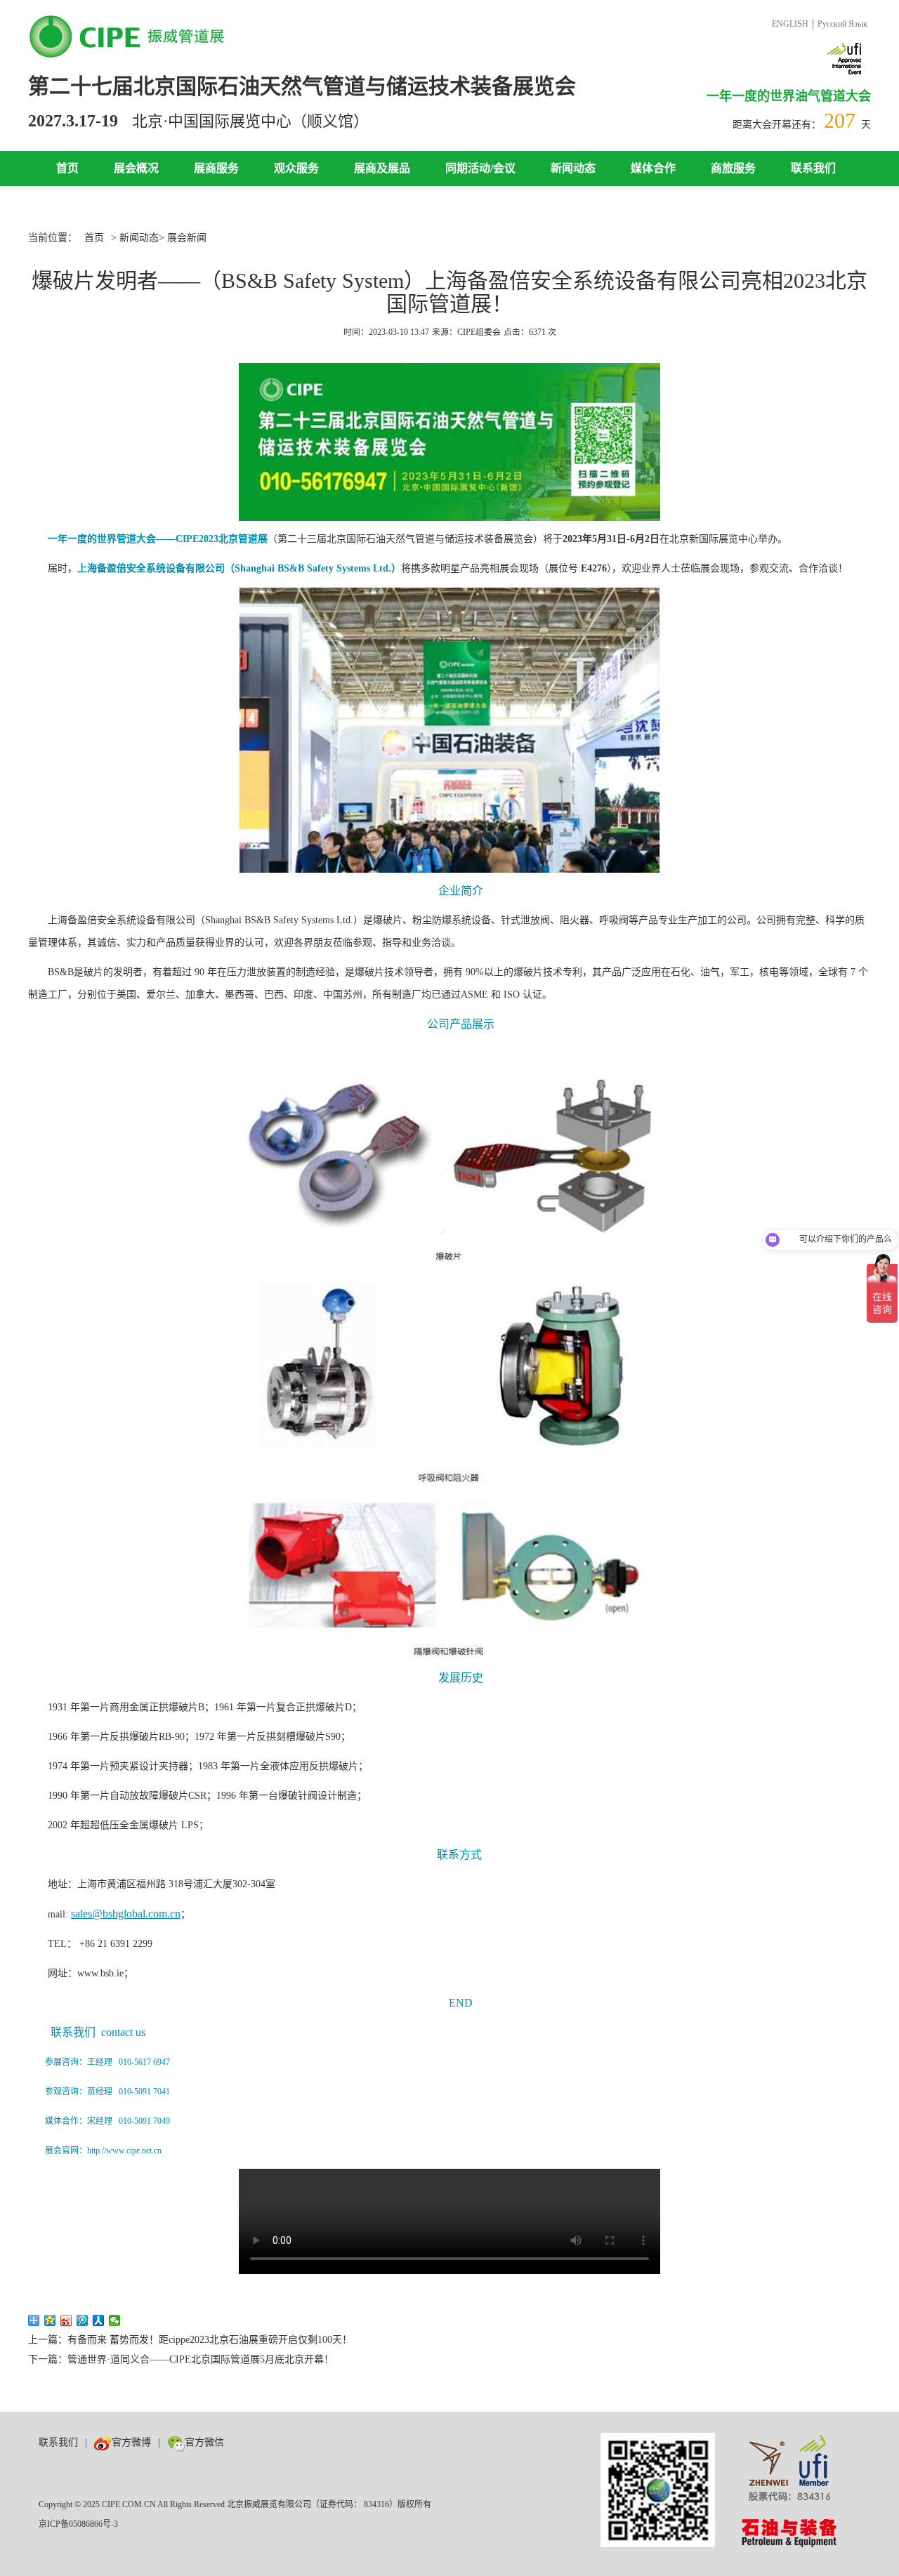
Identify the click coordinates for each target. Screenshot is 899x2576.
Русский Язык (842, 24)
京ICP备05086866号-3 (78, 2524)
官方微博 (131, 2442)
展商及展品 (382, 168)
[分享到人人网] (99, 2320)
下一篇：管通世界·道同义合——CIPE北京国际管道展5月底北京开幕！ (181, 2359)
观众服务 (296, 168)
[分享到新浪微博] (66, 2320)
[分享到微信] (115, 2320)
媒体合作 (653, 168)
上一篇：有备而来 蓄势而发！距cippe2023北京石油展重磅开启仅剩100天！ (190, 2340)
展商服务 (216, 168)
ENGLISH (790, 24)
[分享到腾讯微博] (83, 2320)
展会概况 (136, 168)
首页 (67, 168)
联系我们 (813, 168)
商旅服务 (733, 168)
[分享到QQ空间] (50, 2320)
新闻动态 (573, 168)
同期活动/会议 (480, 168)
